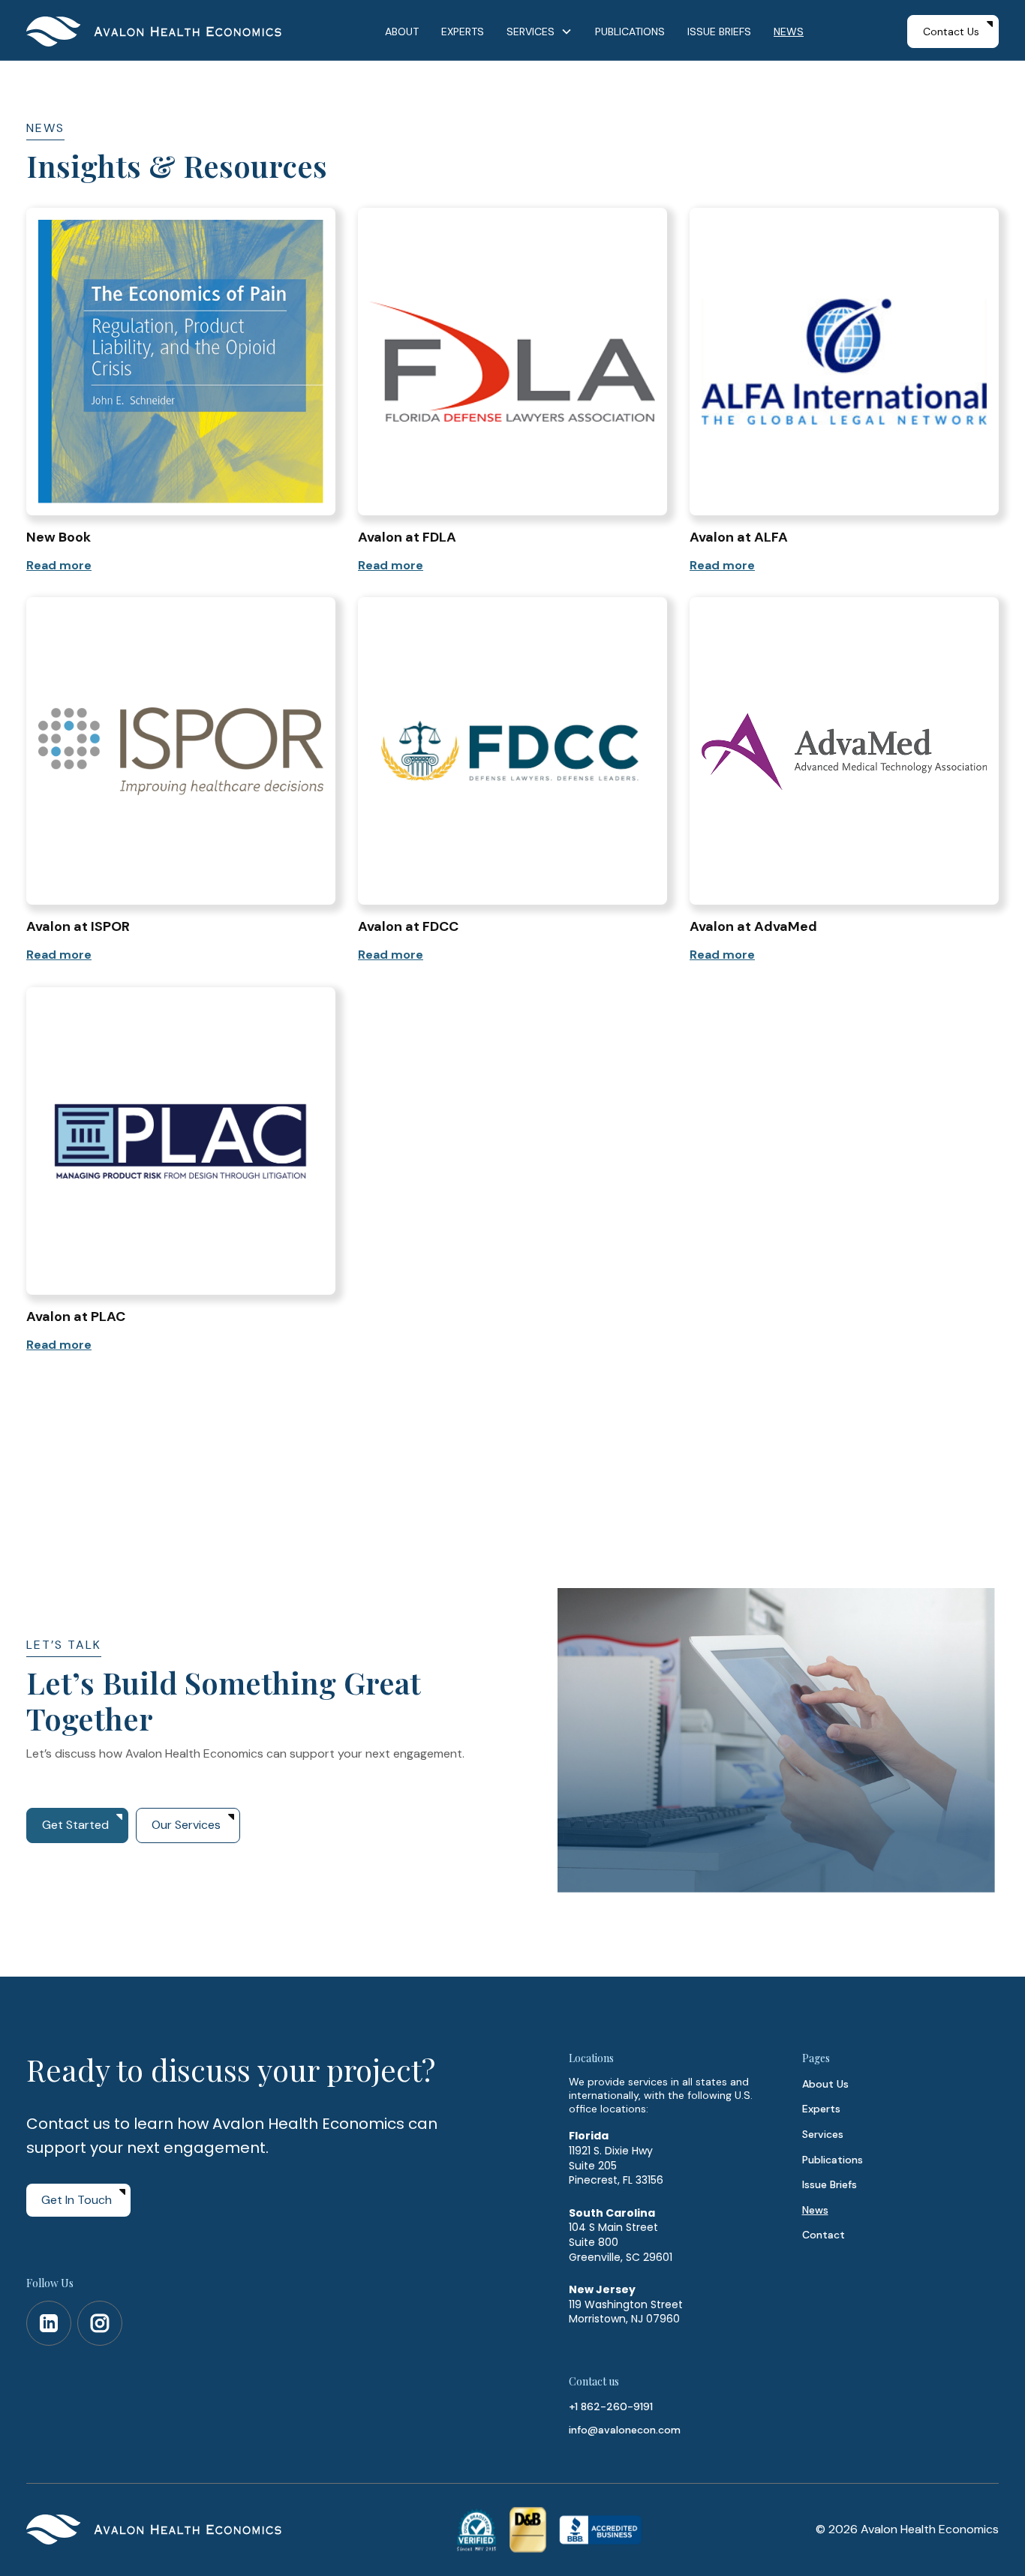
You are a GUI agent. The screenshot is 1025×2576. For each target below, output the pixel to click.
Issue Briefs (830, 2184)
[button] (540, 32)
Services (823, 2134)
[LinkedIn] (49, 2323)
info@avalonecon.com (625, 2430)
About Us (825, 2084)
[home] (154, 32)
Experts (821, 2109)
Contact (824, 2235)
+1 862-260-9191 (611, 2406)
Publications (833, 2160)
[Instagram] (100, 2323)
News (815, 2210)
